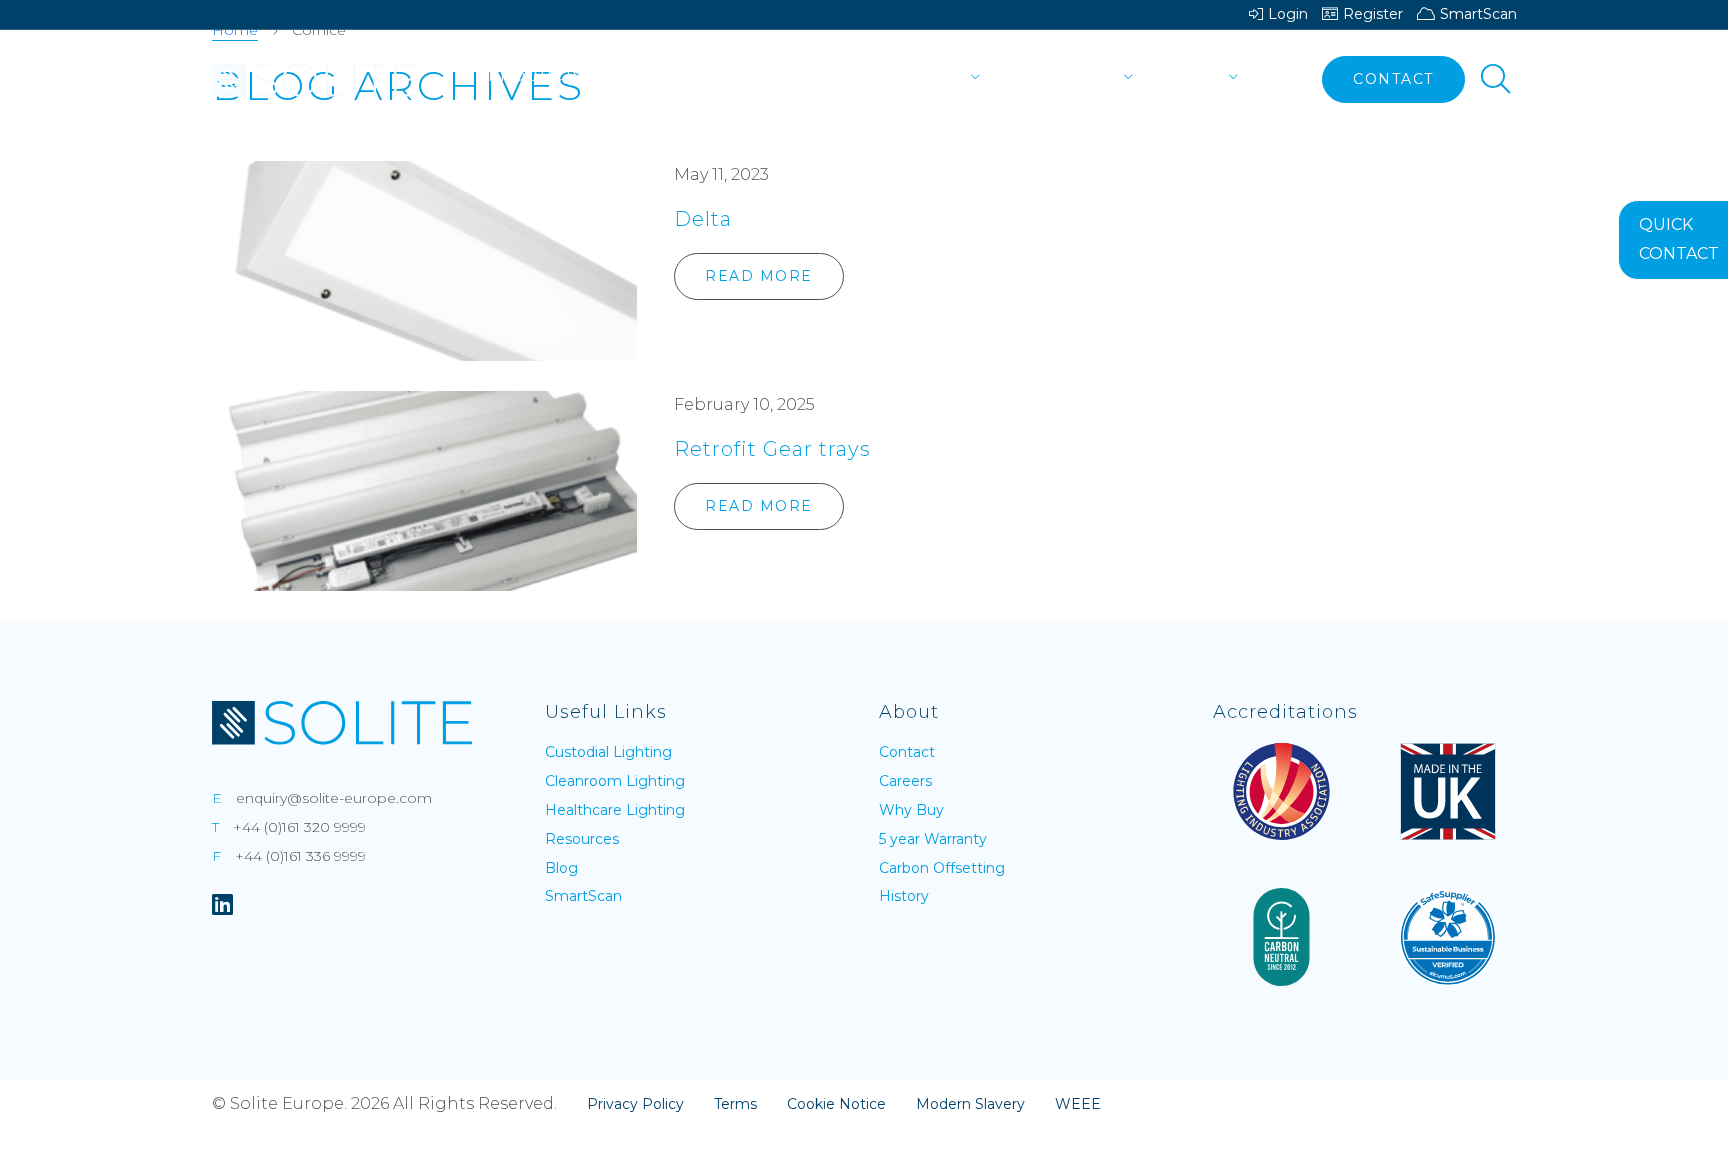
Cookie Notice (836, 1104)
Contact (1393, 79)
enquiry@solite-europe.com (334, 798)
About (1191, 76)
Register (1373, 14)
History (904, 896)
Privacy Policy (635, 1104)
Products (536, 76)
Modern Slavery (970, 1104)
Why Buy (911, 810)
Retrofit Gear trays (772, 449)
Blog (561, 868)
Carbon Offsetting (942, 868)
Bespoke (753, 76)
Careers (905, 781)
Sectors (648, 76)
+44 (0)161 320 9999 (299, 827)
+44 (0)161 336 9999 (300, 856)
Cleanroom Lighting (615, 781)
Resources (1063, 76)
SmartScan (1478, 14)
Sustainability (893, 76)
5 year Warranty (933, 839)
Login (1288, 14)
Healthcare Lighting (615, 810)
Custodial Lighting (608, 752)
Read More (759, 276)
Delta (703, 219)
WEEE (1078, 1104)
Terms (735, 1104)
